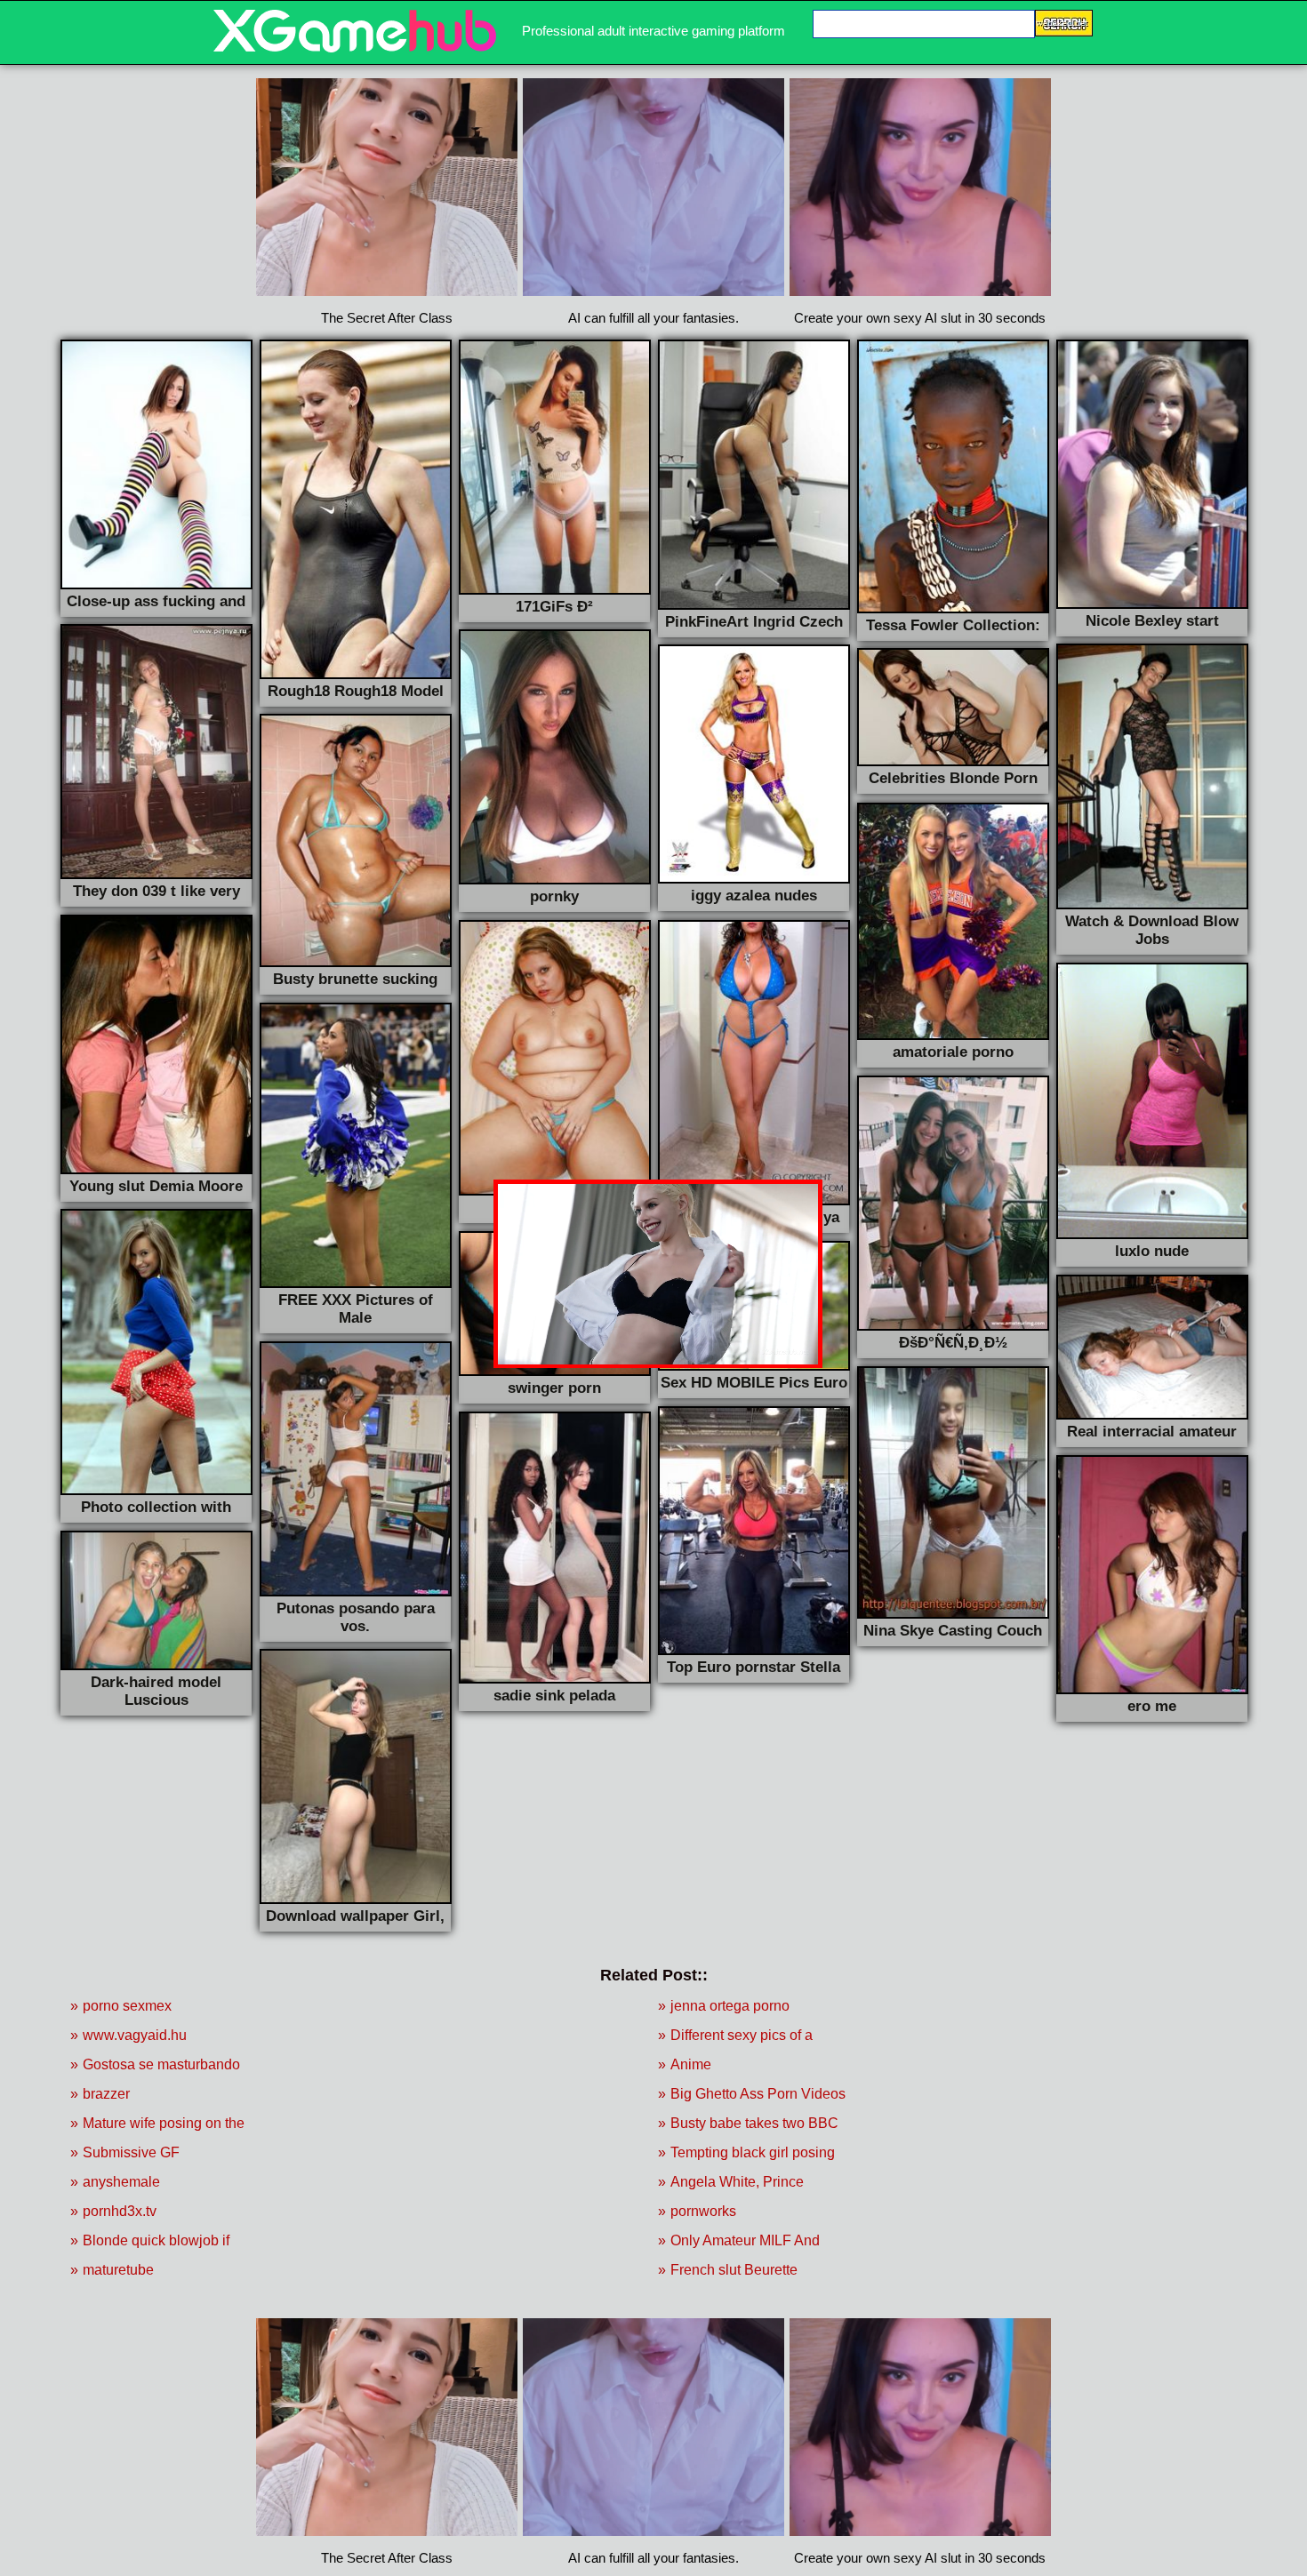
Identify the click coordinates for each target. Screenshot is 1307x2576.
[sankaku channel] (355, 48)
